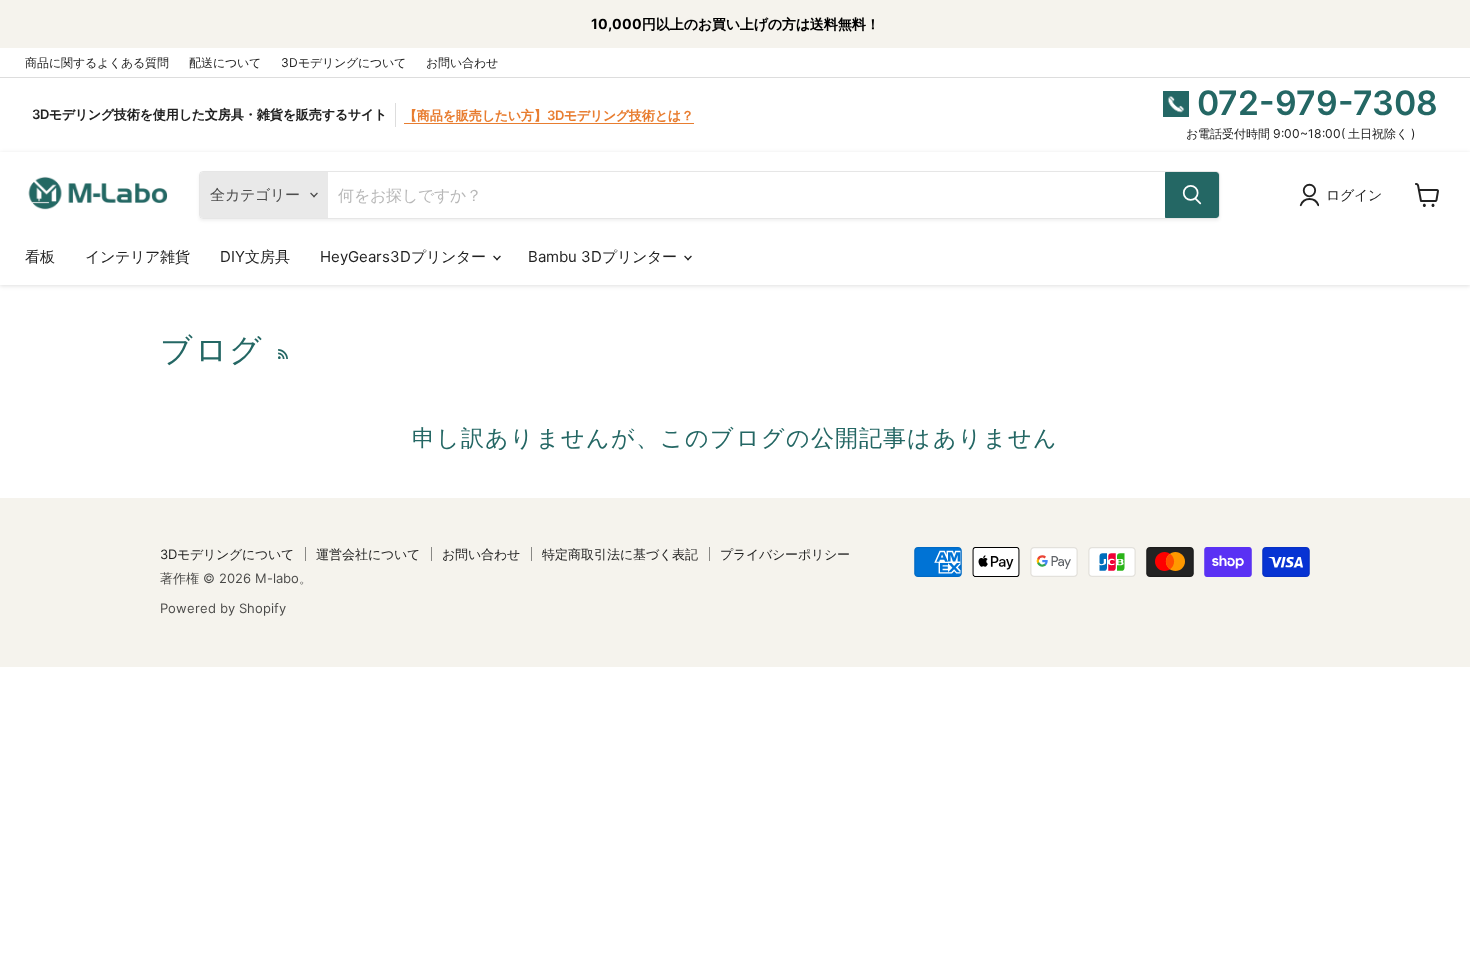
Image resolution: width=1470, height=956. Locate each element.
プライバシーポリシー (785, 554)
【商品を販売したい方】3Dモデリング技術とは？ (549, 115)
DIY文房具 (255, 256)
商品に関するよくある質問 (97, 63)
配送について (225, 63)
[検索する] (1192, 195)
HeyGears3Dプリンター (405, 256)
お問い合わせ (462, 63)
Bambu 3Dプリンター (604, 256)
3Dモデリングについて (343, 63)
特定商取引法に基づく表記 (620, 554)
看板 (40, 256)
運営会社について (368, 554)
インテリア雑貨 (137, 256)
